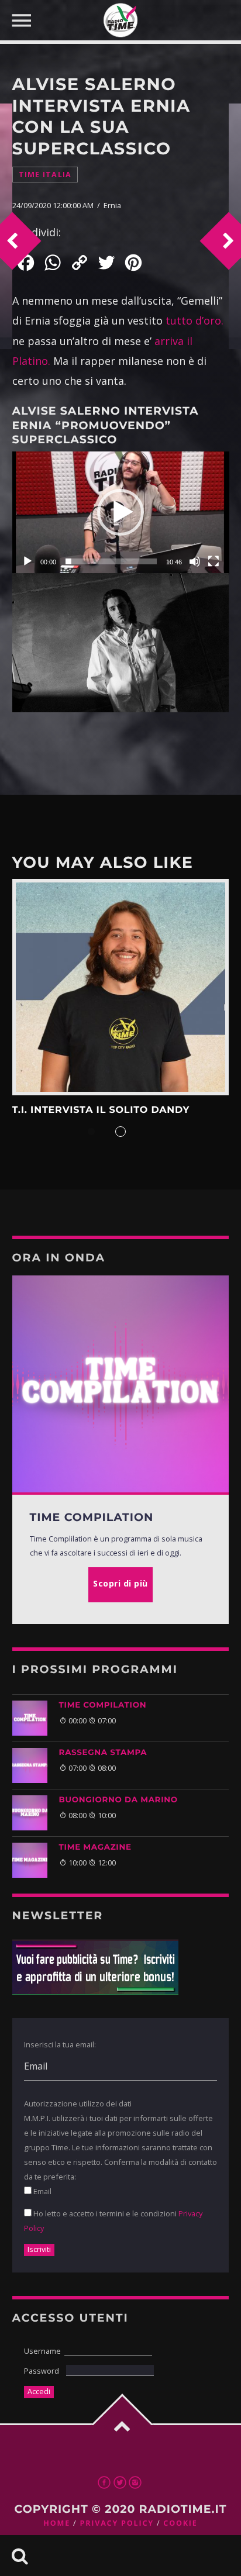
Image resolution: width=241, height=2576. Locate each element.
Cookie (180, 2523)
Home (57, 2523)
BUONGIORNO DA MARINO (118, 1800)
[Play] (27, 561)
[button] (120, 512)
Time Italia (45, 175)
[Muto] (195, 561)
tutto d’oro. (194, 320)
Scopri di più (121, 987)
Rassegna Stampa (103, 1753)
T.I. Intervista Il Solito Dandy (101, 1110)
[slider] (111, 561)
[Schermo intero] (214, 561)
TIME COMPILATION (103, 1705)
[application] (121, 513)
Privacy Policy (116, 2523)
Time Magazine (95, 1847)
